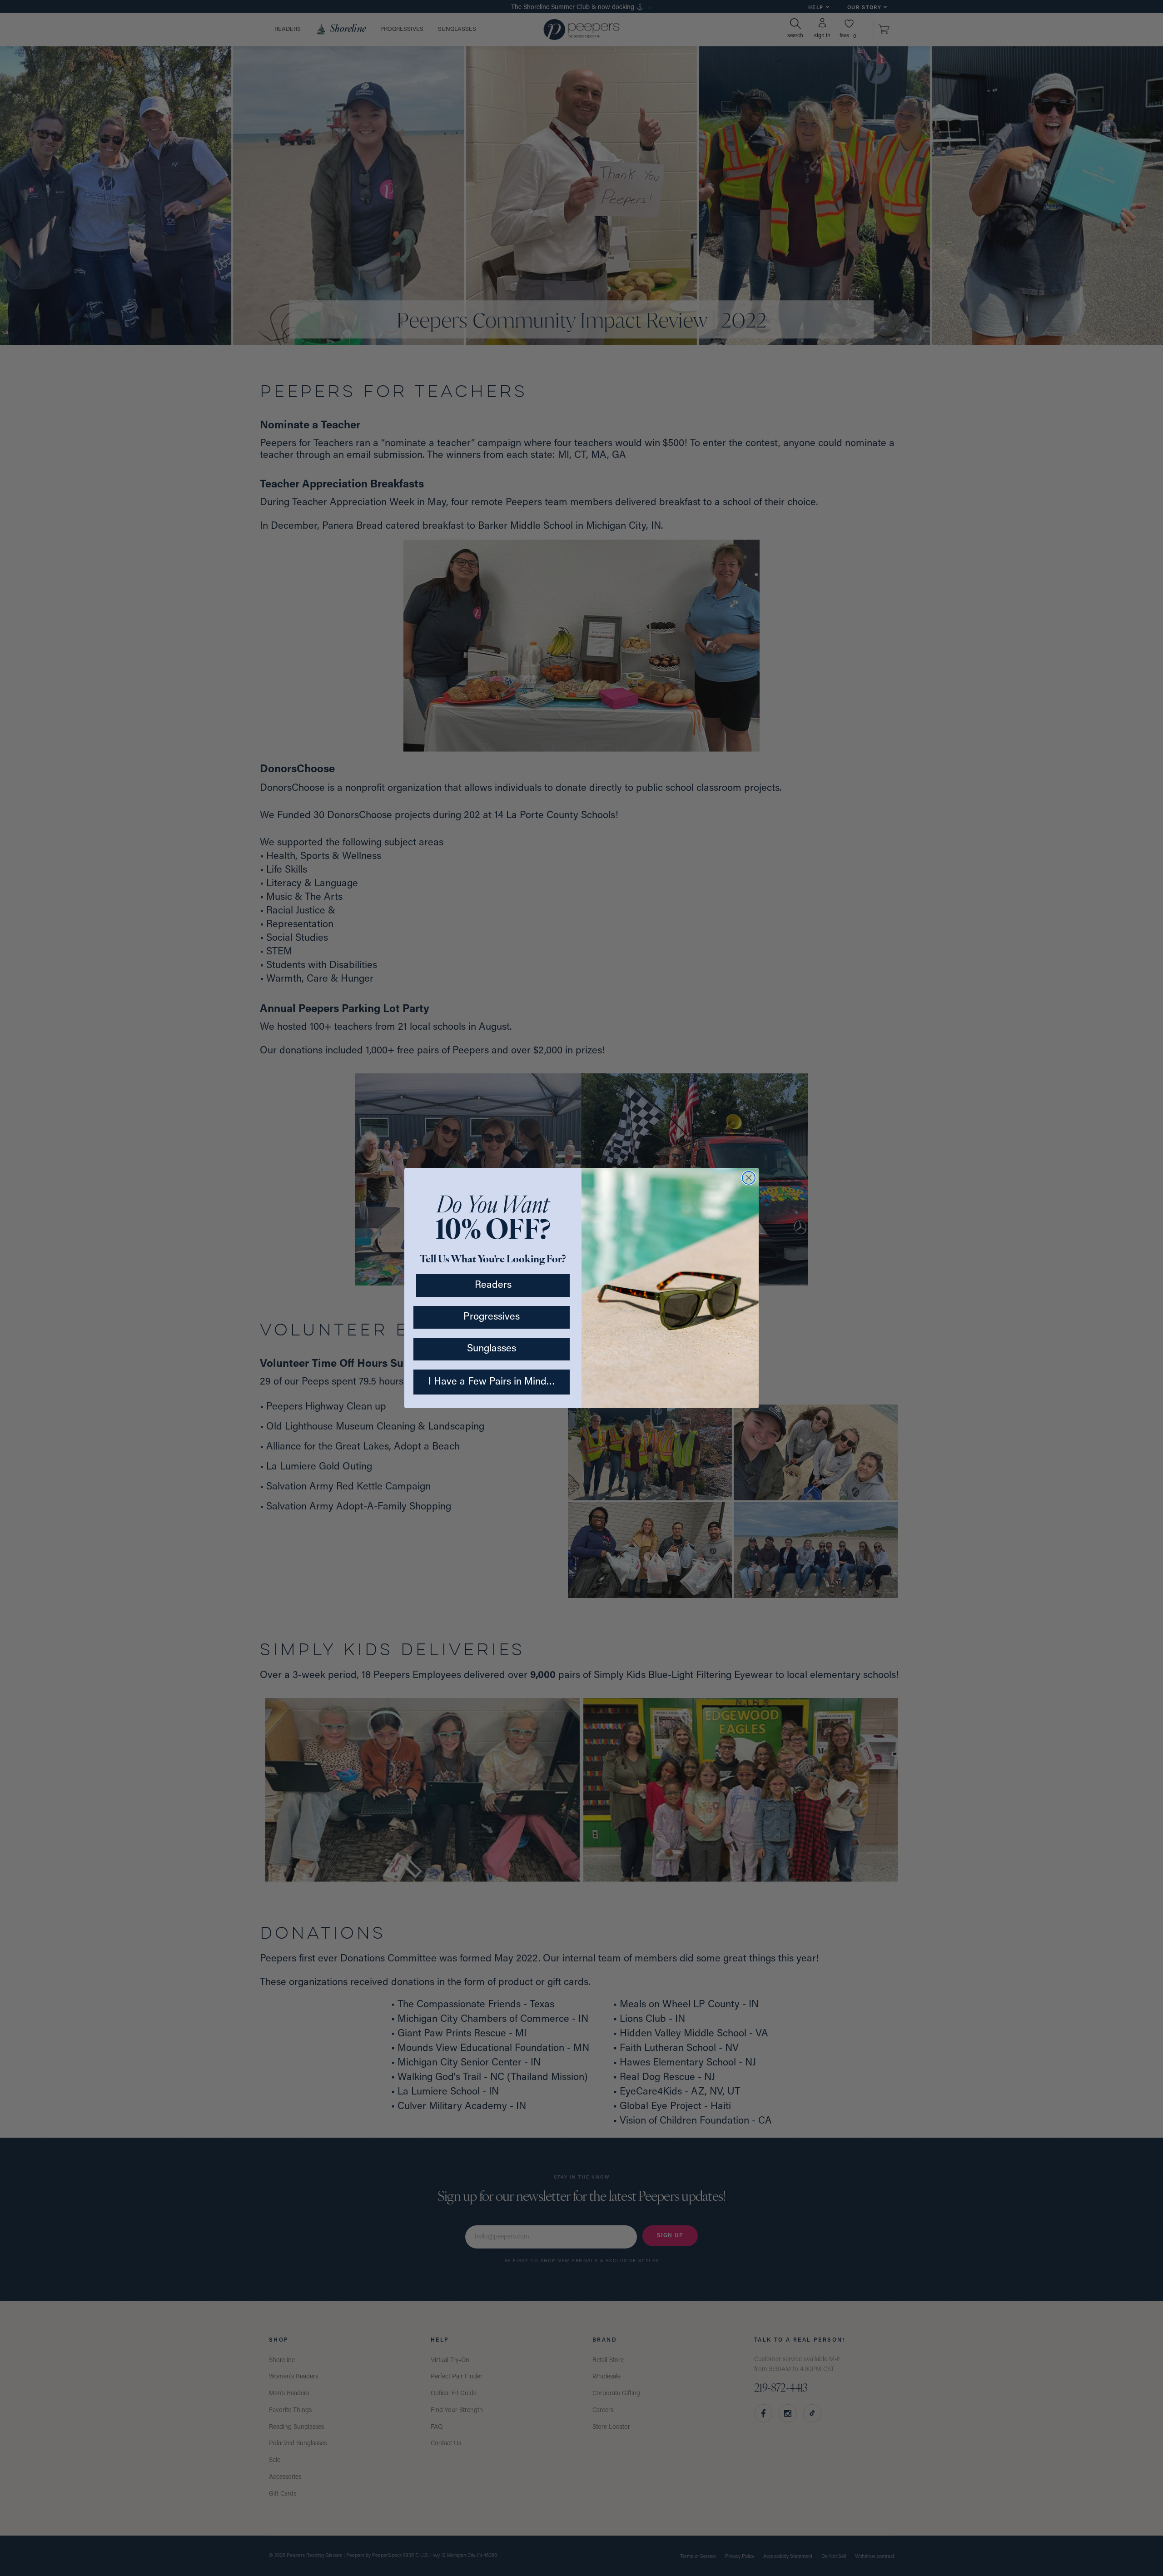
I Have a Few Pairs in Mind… (492, 1382)
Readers (493, 1285)
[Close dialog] (749, 1178)
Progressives (492, 1317)
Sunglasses (492, 1349)
